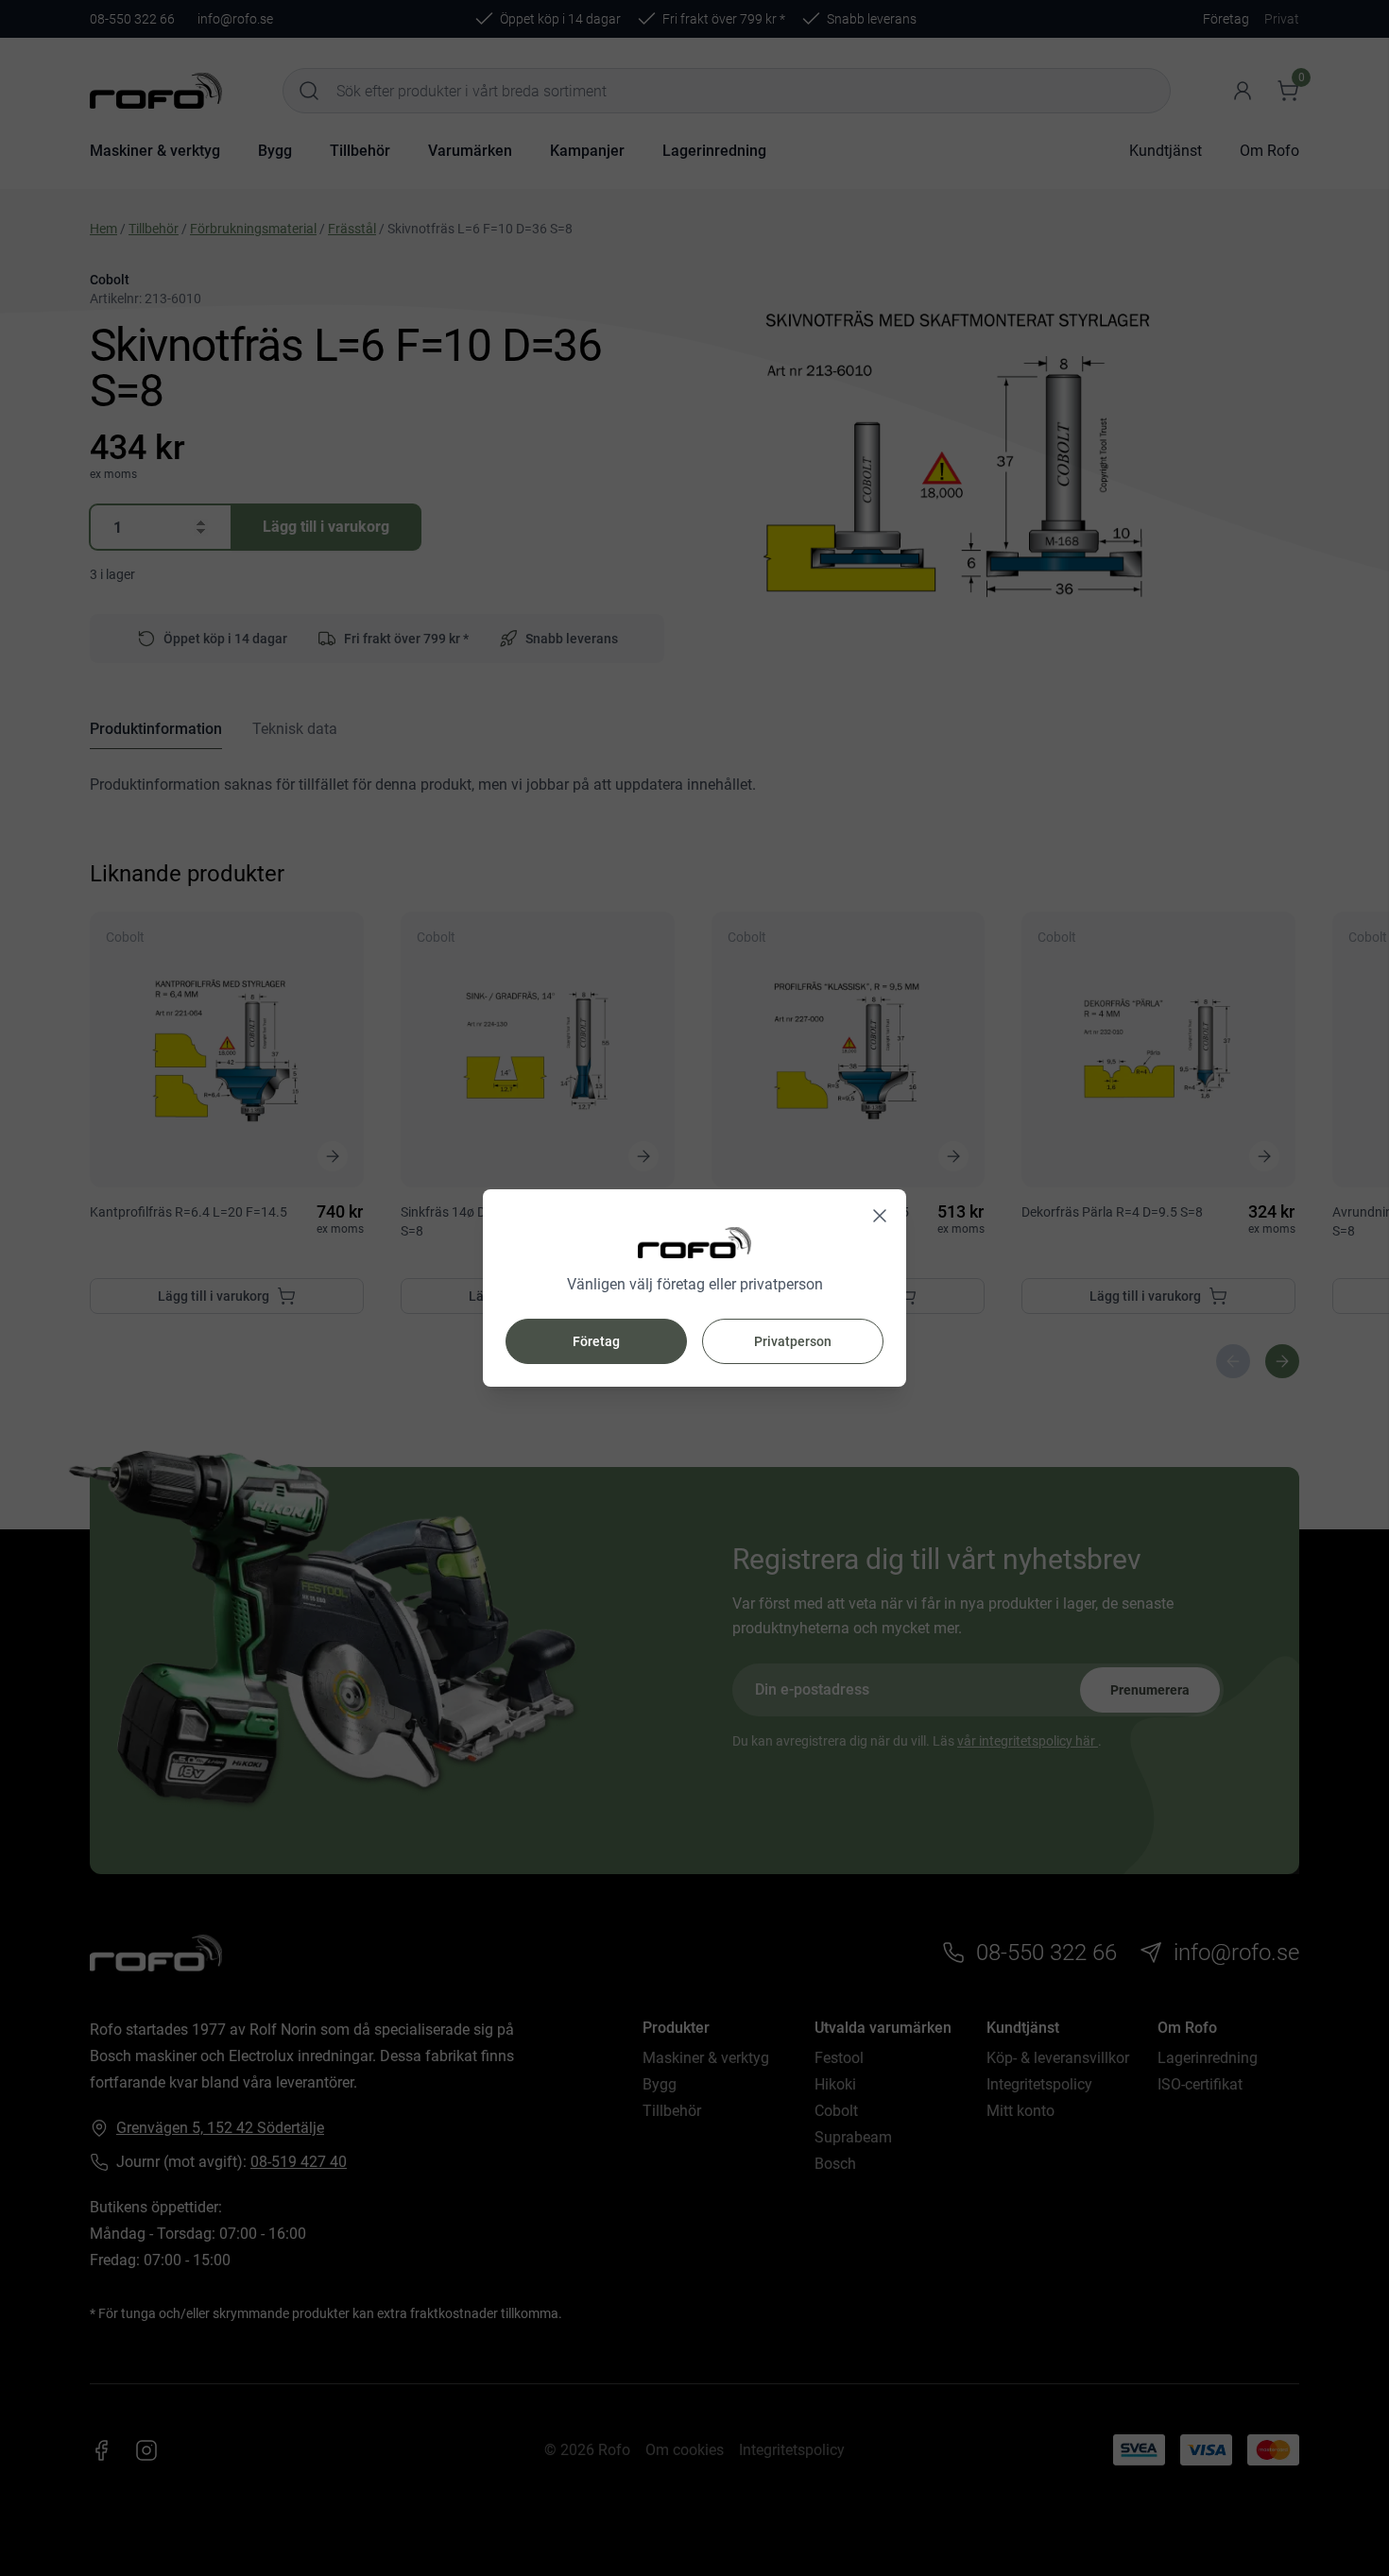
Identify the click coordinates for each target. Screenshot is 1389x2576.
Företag (596, 1341)
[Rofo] (694, 1243)
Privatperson (793, 1341)
